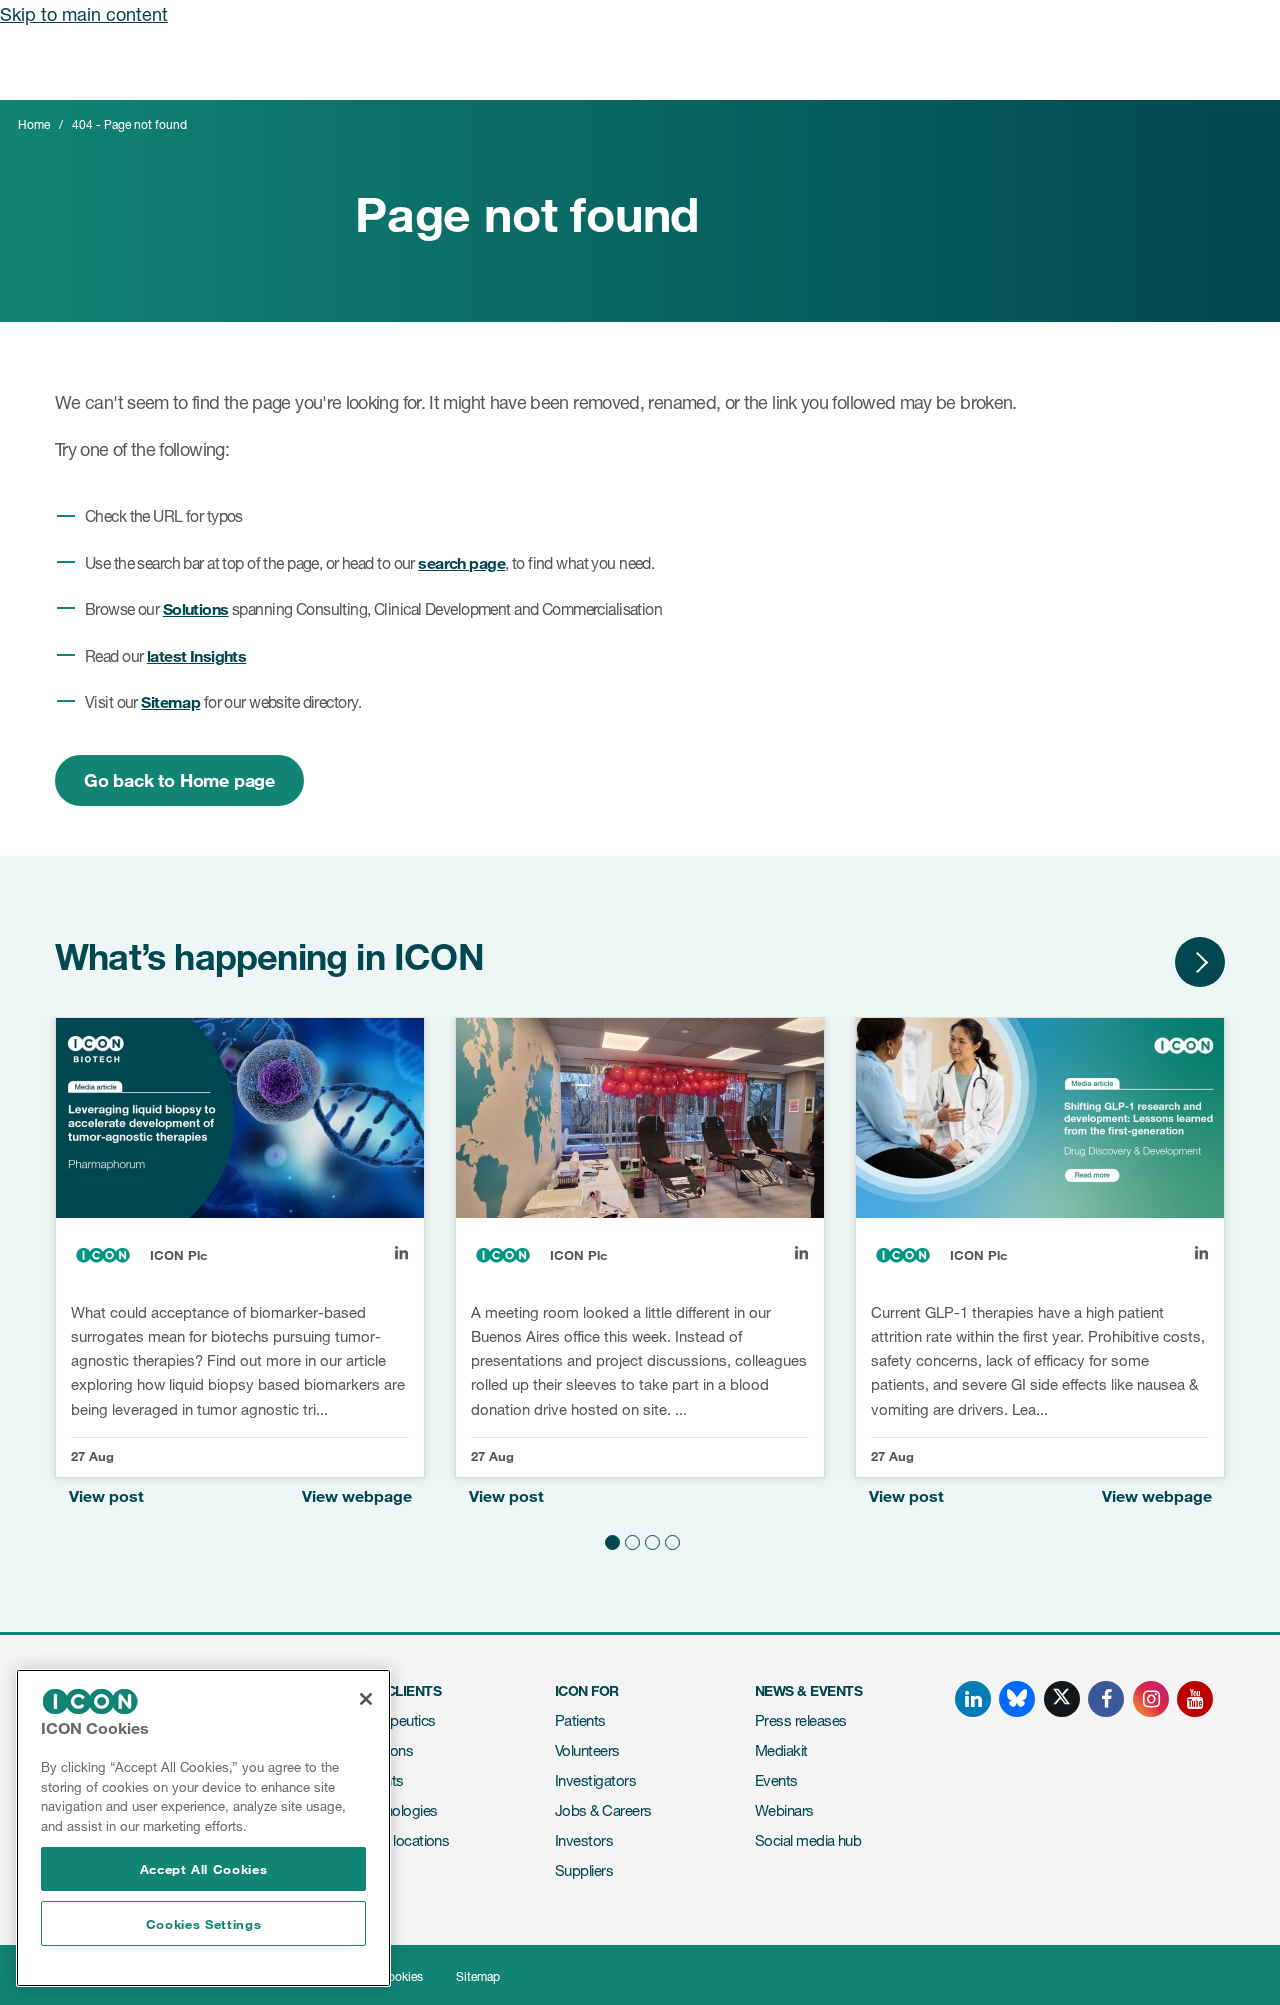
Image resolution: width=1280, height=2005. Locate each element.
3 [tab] (650, 1539)
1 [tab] (610, 1539)
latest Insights (196, 655)
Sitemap (170, 701)
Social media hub (808, 1840)
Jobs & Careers (603, 1810)
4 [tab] (670, 1539)
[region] (203, 1828)
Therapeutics (395, 1720)
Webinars (784, 1810)
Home (34, 124)
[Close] (366, 1699)
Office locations (402, 1840)
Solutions (196, 608)
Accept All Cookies (204, 1869)
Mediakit (781, 1750)
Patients (580, 1720)
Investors (584, 1840)
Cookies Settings (204, 1924)
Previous (1140, 962)
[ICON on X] (1062, 1699)
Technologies (396, 1810)
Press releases (800, 1720)
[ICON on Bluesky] (1017, 1699)
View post (106, 1495)
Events (776, 1780)
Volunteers (587, 1750)
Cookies (401, 1976)
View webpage (357, 1495)
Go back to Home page (179, 780)
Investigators (595, 1780)
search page (461, 562)
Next (1200, 962)
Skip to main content (84, 14)
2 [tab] (630, 1539)
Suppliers (584, 1870)
